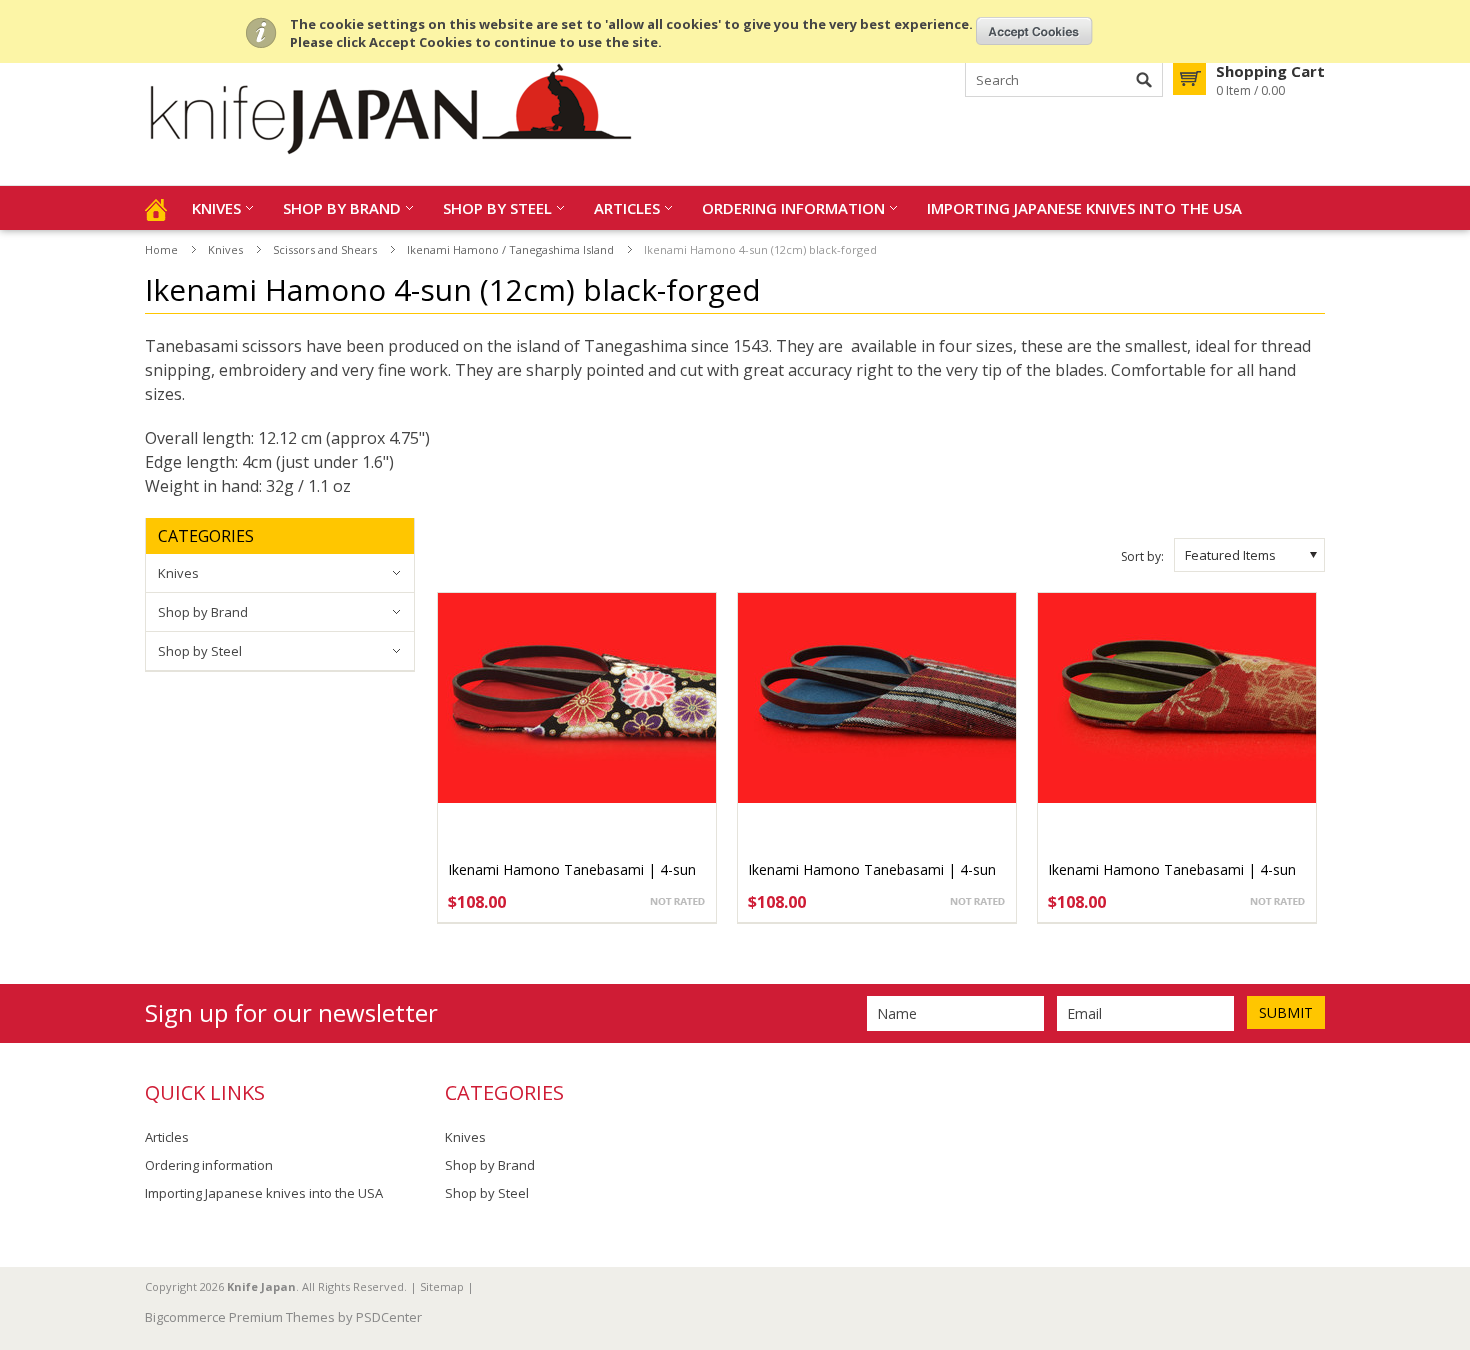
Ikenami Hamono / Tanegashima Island (510, 249)
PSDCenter (389, 1317)
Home (161, 249)
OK (1034, 31)
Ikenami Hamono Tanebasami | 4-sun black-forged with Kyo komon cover (572, 879)
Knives (216, 208)
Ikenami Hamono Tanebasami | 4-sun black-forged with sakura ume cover (1172, 879)
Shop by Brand (342, 208)
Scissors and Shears (325, 249)
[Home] (156, 208)
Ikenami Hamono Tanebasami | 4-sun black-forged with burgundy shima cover (877, 879)
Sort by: (1142, 556)
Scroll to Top (1447, 1232)
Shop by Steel (497, 208)
